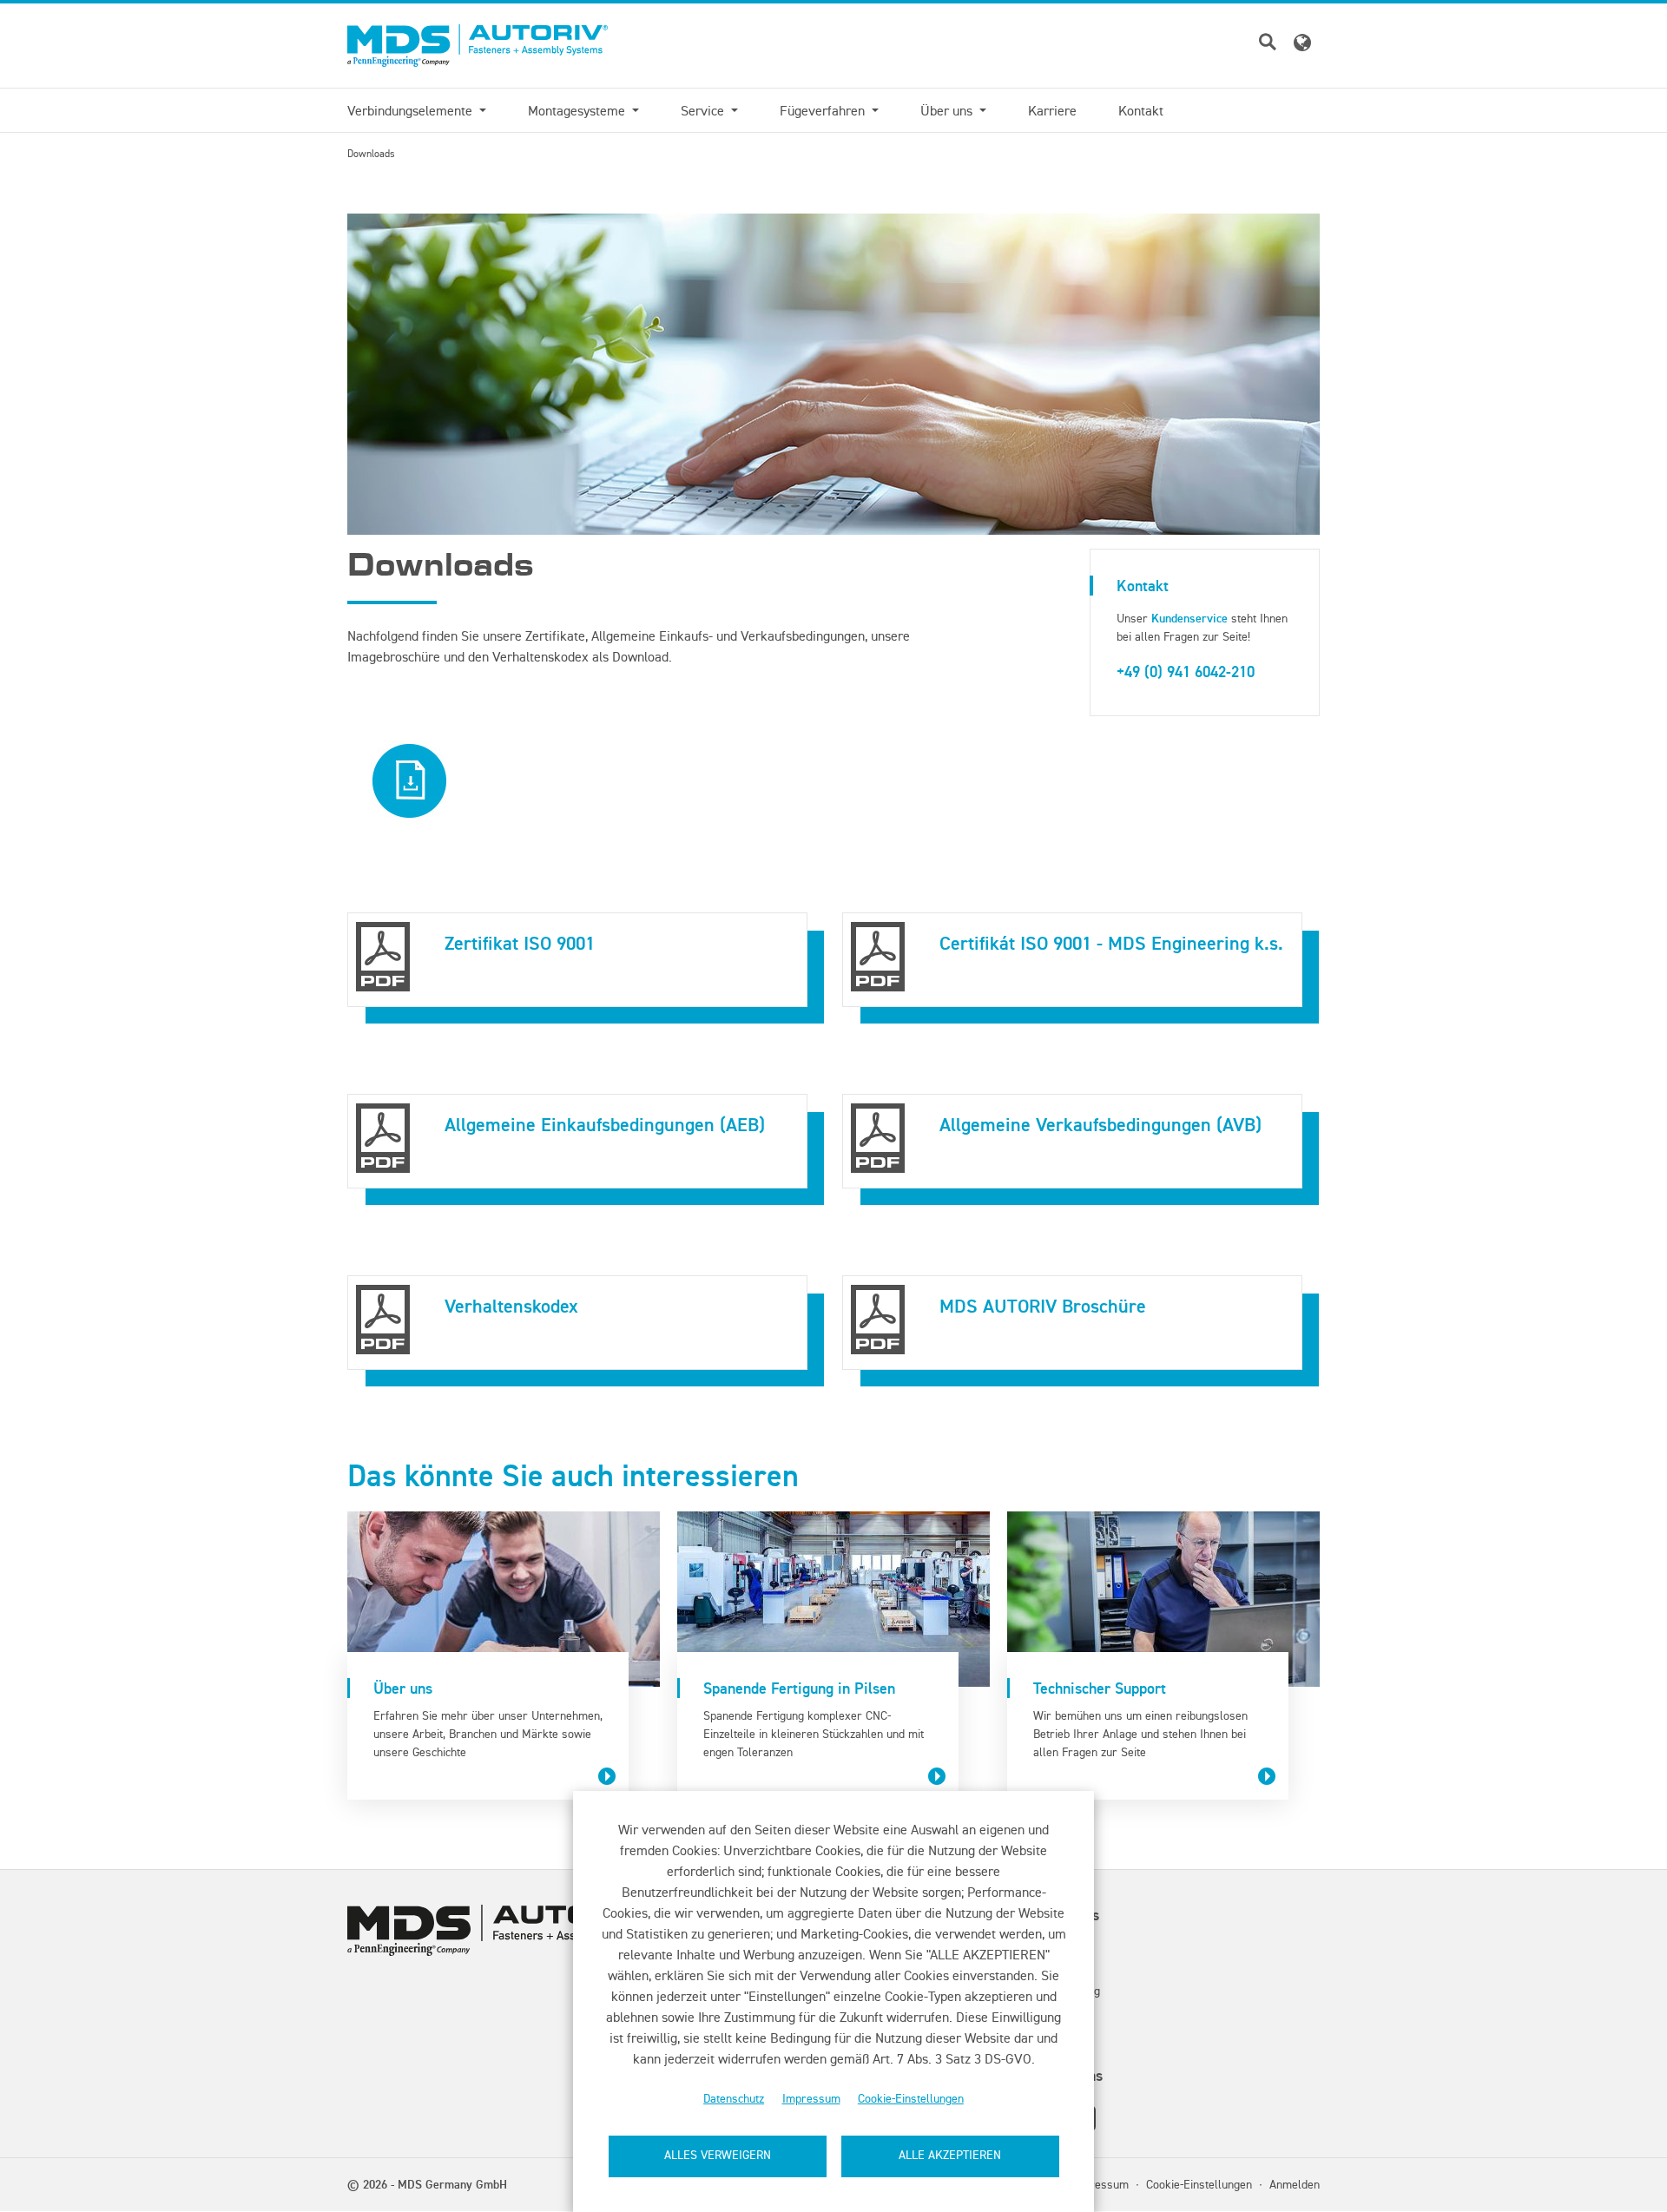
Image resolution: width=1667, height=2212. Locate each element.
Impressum (811, 2099)
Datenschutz (734, 2099)
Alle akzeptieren (950, 2155)
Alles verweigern (718, 2155)
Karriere (1052, 110)
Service (704, 110)
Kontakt (1141, 110)
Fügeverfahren (824, 110)
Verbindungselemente (412, 110)
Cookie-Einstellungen (911, 2099)
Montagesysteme (578, 110)
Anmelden (1295, 2184)
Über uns (948, 110)
